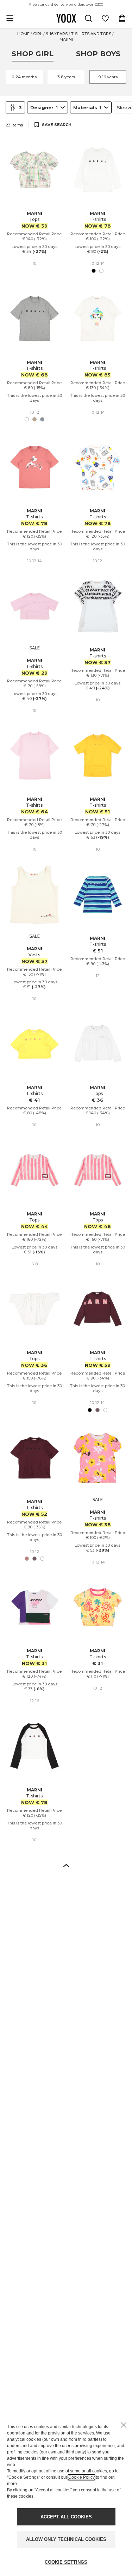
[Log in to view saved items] (105, 18)
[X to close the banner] (124, 2425)
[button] (66, 1865)
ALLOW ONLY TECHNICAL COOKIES (66, 2539)
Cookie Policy (81, 2477)
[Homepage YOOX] (66, 18)
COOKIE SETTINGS (66, 2562)
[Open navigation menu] (10, 18)
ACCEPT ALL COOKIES (66, 2517)
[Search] (88, 18)
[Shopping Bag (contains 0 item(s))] (122, 18)
